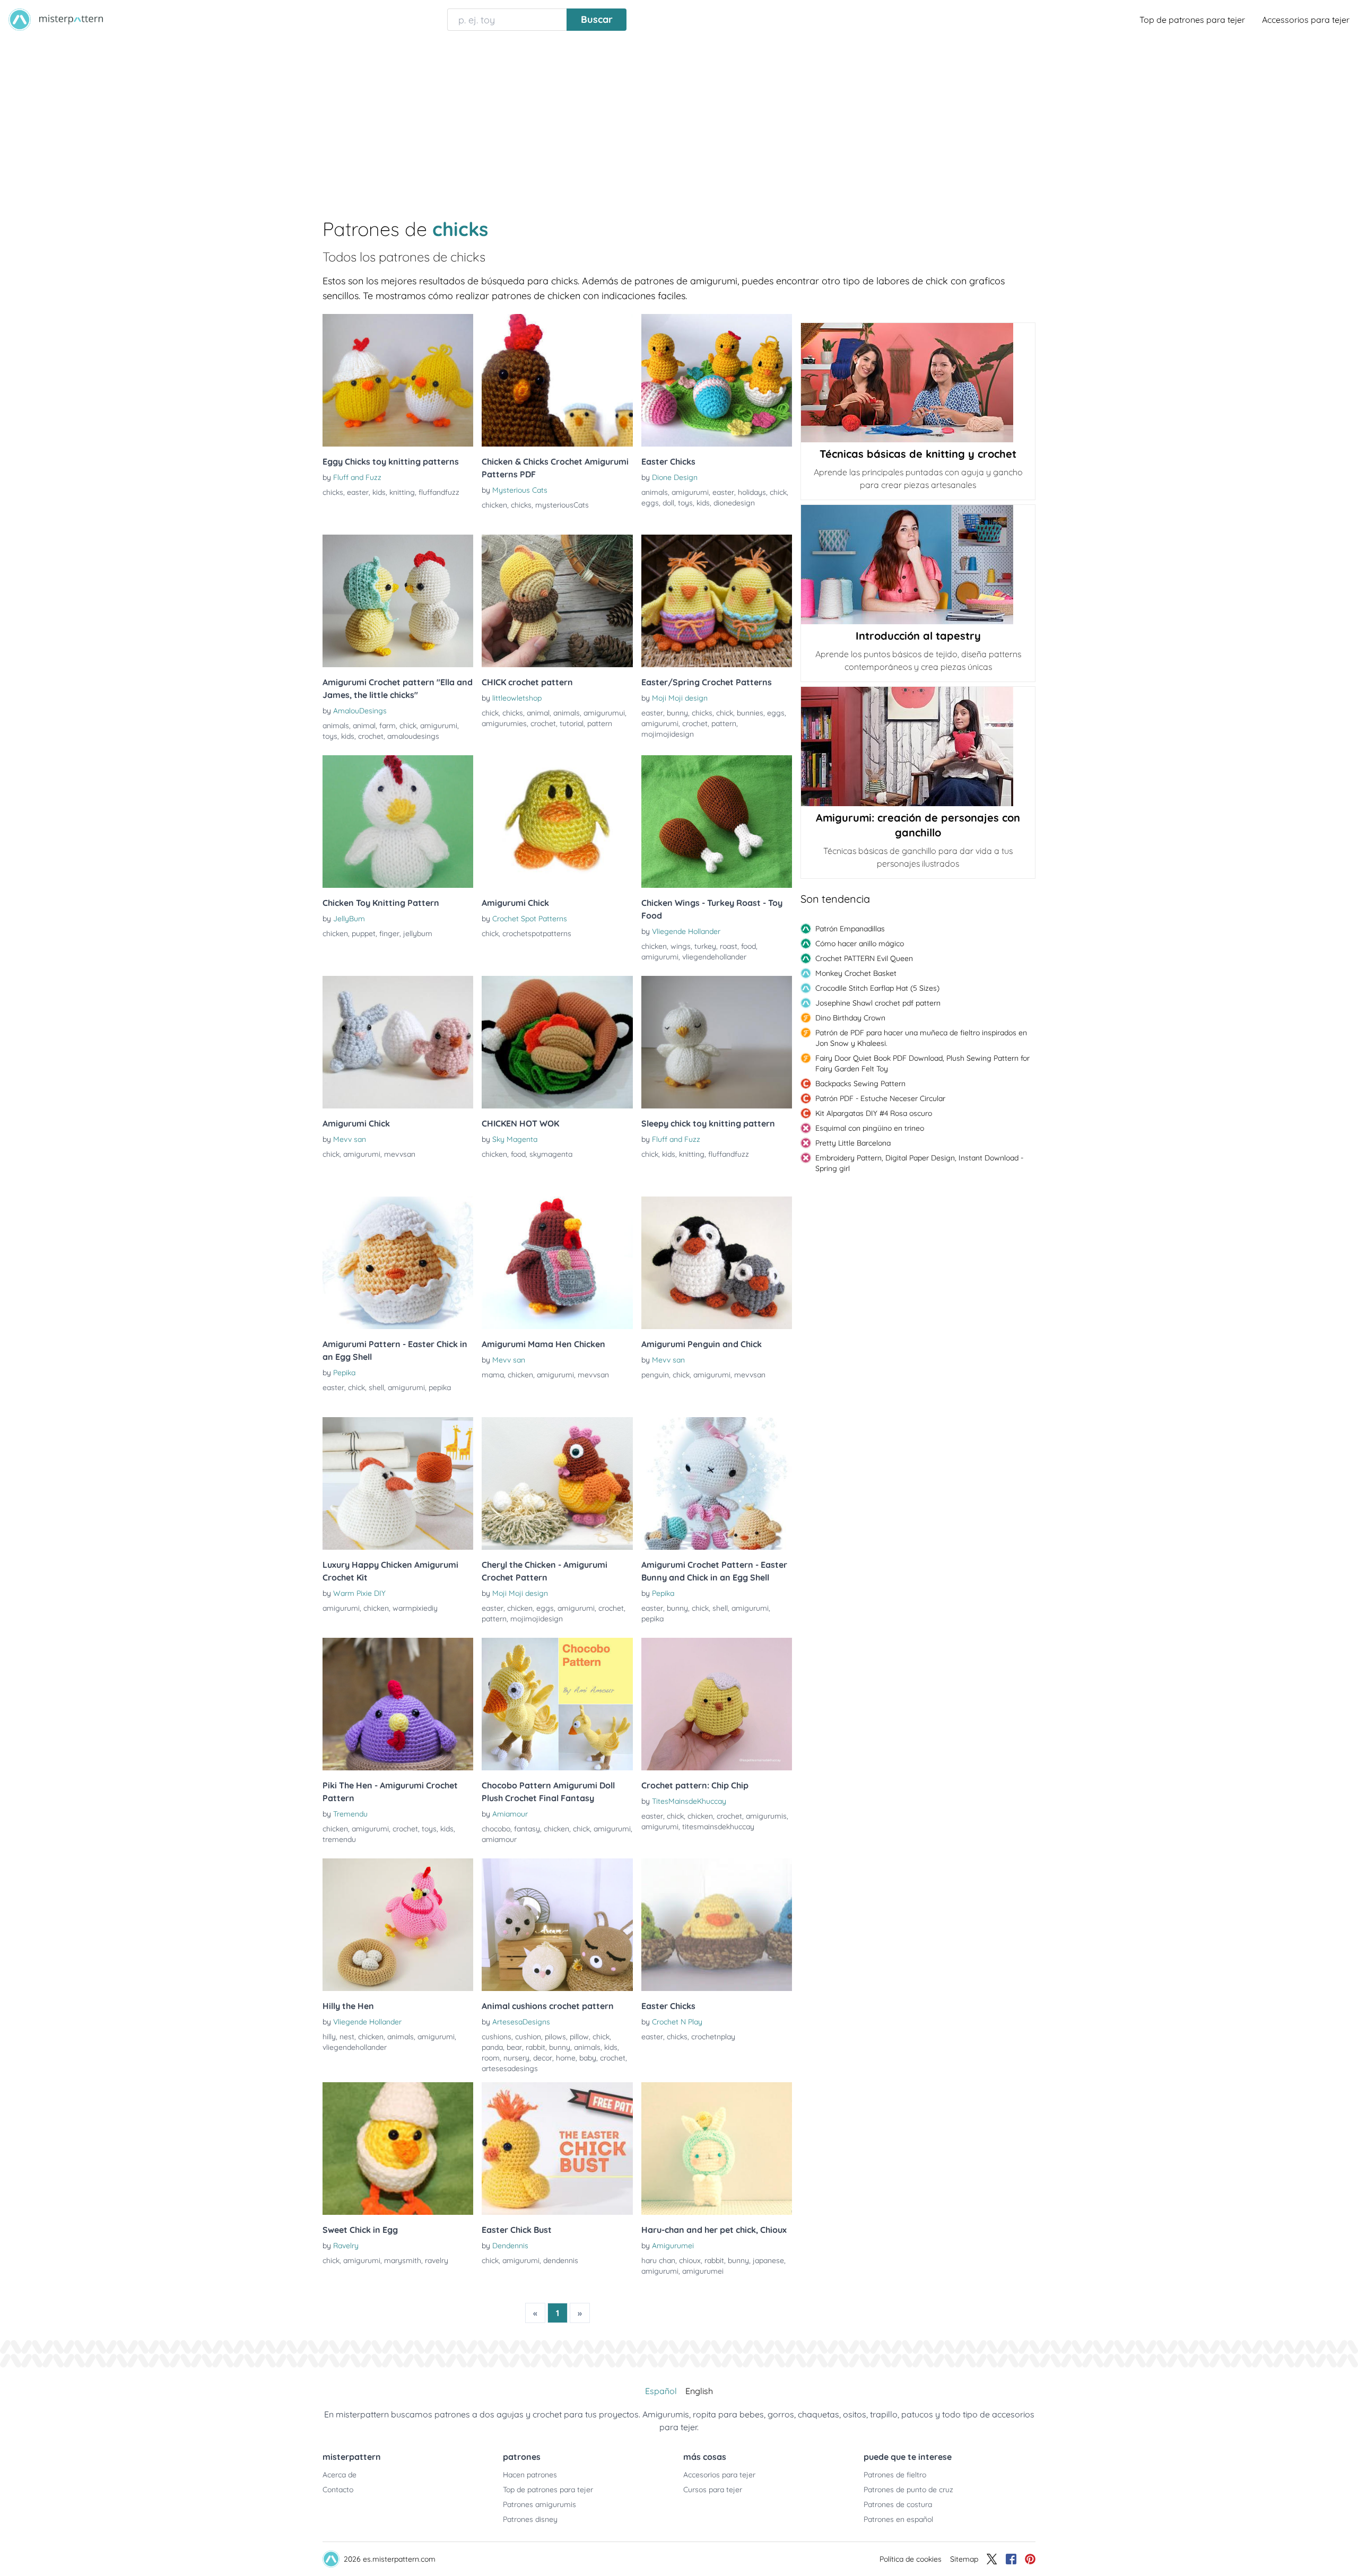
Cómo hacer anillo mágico (860, 944)
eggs (650, 503)
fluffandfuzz (439, 492)
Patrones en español (898, 2519)
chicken (494, 505)
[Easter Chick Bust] (557, 2149)
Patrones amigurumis (539, 2504)
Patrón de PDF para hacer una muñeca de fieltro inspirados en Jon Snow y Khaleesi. (921, 1038)
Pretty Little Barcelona (853, 1143)
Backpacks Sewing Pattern (860, 1084)
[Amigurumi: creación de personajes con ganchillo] (918, 746)
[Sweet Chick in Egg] (398, 2149)
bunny (677, 713)
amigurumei (703, 2271)
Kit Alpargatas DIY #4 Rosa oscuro (874, 1113)
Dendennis (510, 2246)
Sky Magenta (515, 1139)
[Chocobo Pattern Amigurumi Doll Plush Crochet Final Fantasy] (557, 1704)
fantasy (527, 1829)
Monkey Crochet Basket (856, 973)
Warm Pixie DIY (359, 1593)
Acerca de (339, 2475)
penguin (655, 1375)
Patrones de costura (898, 2504)
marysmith (403, 2260)
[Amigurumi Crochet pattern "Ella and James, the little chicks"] (398, 601)
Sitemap (964, 2559)
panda (492, 2047)
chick (778, 492)
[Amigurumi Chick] (557, 822)
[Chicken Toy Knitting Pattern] (398, 822)
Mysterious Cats (520, 490)
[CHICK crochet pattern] (557, 601)
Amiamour (510, 1814)
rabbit (536, 2047)
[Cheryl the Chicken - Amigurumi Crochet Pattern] (557, 1483)
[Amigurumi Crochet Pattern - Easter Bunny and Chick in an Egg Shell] (717, 1483)
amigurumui (604, 713)
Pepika (344, 1373)
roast (729, 946)
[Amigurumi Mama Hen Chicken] (557, 1263)
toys (685, 503)
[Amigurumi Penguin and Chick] (717, 1263)
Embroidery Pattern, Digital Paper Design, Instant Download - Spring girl (919, 1163)
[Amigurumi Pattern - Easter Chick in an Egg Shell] (398, 1263)
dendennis (561, 2260)
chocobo (496, 1829)
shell (376, 1387)
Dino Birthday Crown (850, 1018)
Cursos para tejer (713, 2490)
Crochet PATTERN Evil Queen (864, 958)
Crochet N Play (677, 2022)
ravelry (437, 2260)
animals (655, 492)
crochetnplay (713, 2037)
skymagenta (551, 1154)
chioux (690, 2260)
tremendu (339, 1839)
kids (379, 492)
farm (388, 726)
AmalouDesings (360, 711)
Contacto (338, 2490)
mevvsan (400, 1154)
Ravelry (346, 2246)
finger (389, 933)
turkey (705, 946)
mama (493, 1375)
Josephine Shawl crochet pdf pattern (878, 1003)
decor (543, 2058)
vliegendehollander (714, 957)
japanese (768, 2260)
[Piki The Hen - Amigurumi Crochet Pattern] (398, 1704)
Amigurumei (673, 2246)
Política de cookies (911, 2559)
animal (364, 726)
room (491, 2058)
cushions (497, 2037)
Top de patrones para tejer (1192, 20)
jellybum (418, 933)
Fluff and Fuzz (357, 477)
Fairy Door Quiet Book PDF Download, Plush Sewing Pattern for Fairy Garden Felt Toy (922, 1063)
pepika (440, 1387)
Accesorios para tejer (719, 2475)
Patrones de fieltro (895, 2475)
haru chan (658, 2260)
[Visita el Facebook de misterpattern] (1011, 2559)
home (566, 2058)
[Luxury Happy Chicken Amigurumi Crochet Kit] (398, 1483)
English (699, 2391)
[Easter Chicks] (717, 380)
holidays (752, 492)
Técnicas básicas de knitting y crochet (918, 454)
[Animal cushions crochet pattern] (557, 1925)
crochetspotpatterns (537, 933)
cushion (528, 2037)
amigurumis (766, 1816)
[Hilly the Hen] (398, 1925)
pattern (600, 723)
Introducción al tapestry (918, 636)
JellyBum (349, 919)
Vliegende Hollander (686, 931)
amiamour (499, 1839)
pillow (579, 2037)
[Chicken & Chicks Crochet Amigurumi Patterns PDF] (557, 380)
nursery (516, 2058)
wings (681, 946)
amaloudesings (413, 736)
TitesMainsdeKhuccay (689, 1801)
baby (588, 2058)
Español (661, 2391)
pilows (555, 2037)
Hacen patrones (530, 2475)
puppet (364, 933)
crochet (371, 736)
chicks (333, 492)
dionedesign (734, 503)
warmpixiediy (415, 1608)
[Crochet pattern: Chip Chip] (717, 1704)
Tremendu (350, 1814)
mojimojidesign (668, 734)
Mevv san (350, 1139)
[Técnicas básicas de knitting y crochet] (918, 383)
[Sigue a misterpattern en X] (992, 2559)
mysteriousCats (562, 505)
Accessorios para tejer (1306, 20)
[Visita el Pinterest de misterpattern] (1030, 2559)
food (748, 946)
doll (668, 503)
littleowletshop (517, 698)
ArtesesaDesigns (521, 2022)
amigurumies (504, 723)
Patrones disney (530, 2519)
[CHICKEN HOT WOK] (557, 1042)
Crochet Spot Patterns (530, 919)
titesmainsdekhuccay (718, 1827)
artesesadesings (510, 2068)
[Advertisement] (679, 119)
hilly (329, 2037)
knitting (402, 492)
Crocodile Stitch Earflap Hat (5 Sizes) (877, 988)
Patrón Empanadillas (850, 929)
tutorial (572, 723)
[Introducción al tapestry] (918, 565)
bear (514, 2047)
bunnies (750, 713)
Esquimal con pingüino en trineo (870, 1128)
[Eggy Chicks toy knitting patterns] (398, 380)
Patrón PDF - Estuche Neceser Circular (880, 1098)
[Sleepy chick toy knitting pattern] (717, 1042)
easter (358, 492)
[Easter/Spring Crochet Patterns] (717, 601)
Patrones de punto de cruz (908, 2490)
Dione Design (675, 477)
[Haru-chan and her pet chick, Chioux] (717, 2149)
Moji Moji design (680, 698)
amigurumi (690, 492)
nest (347, 2037)
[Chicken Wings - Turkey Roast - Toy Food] (717, 822)
